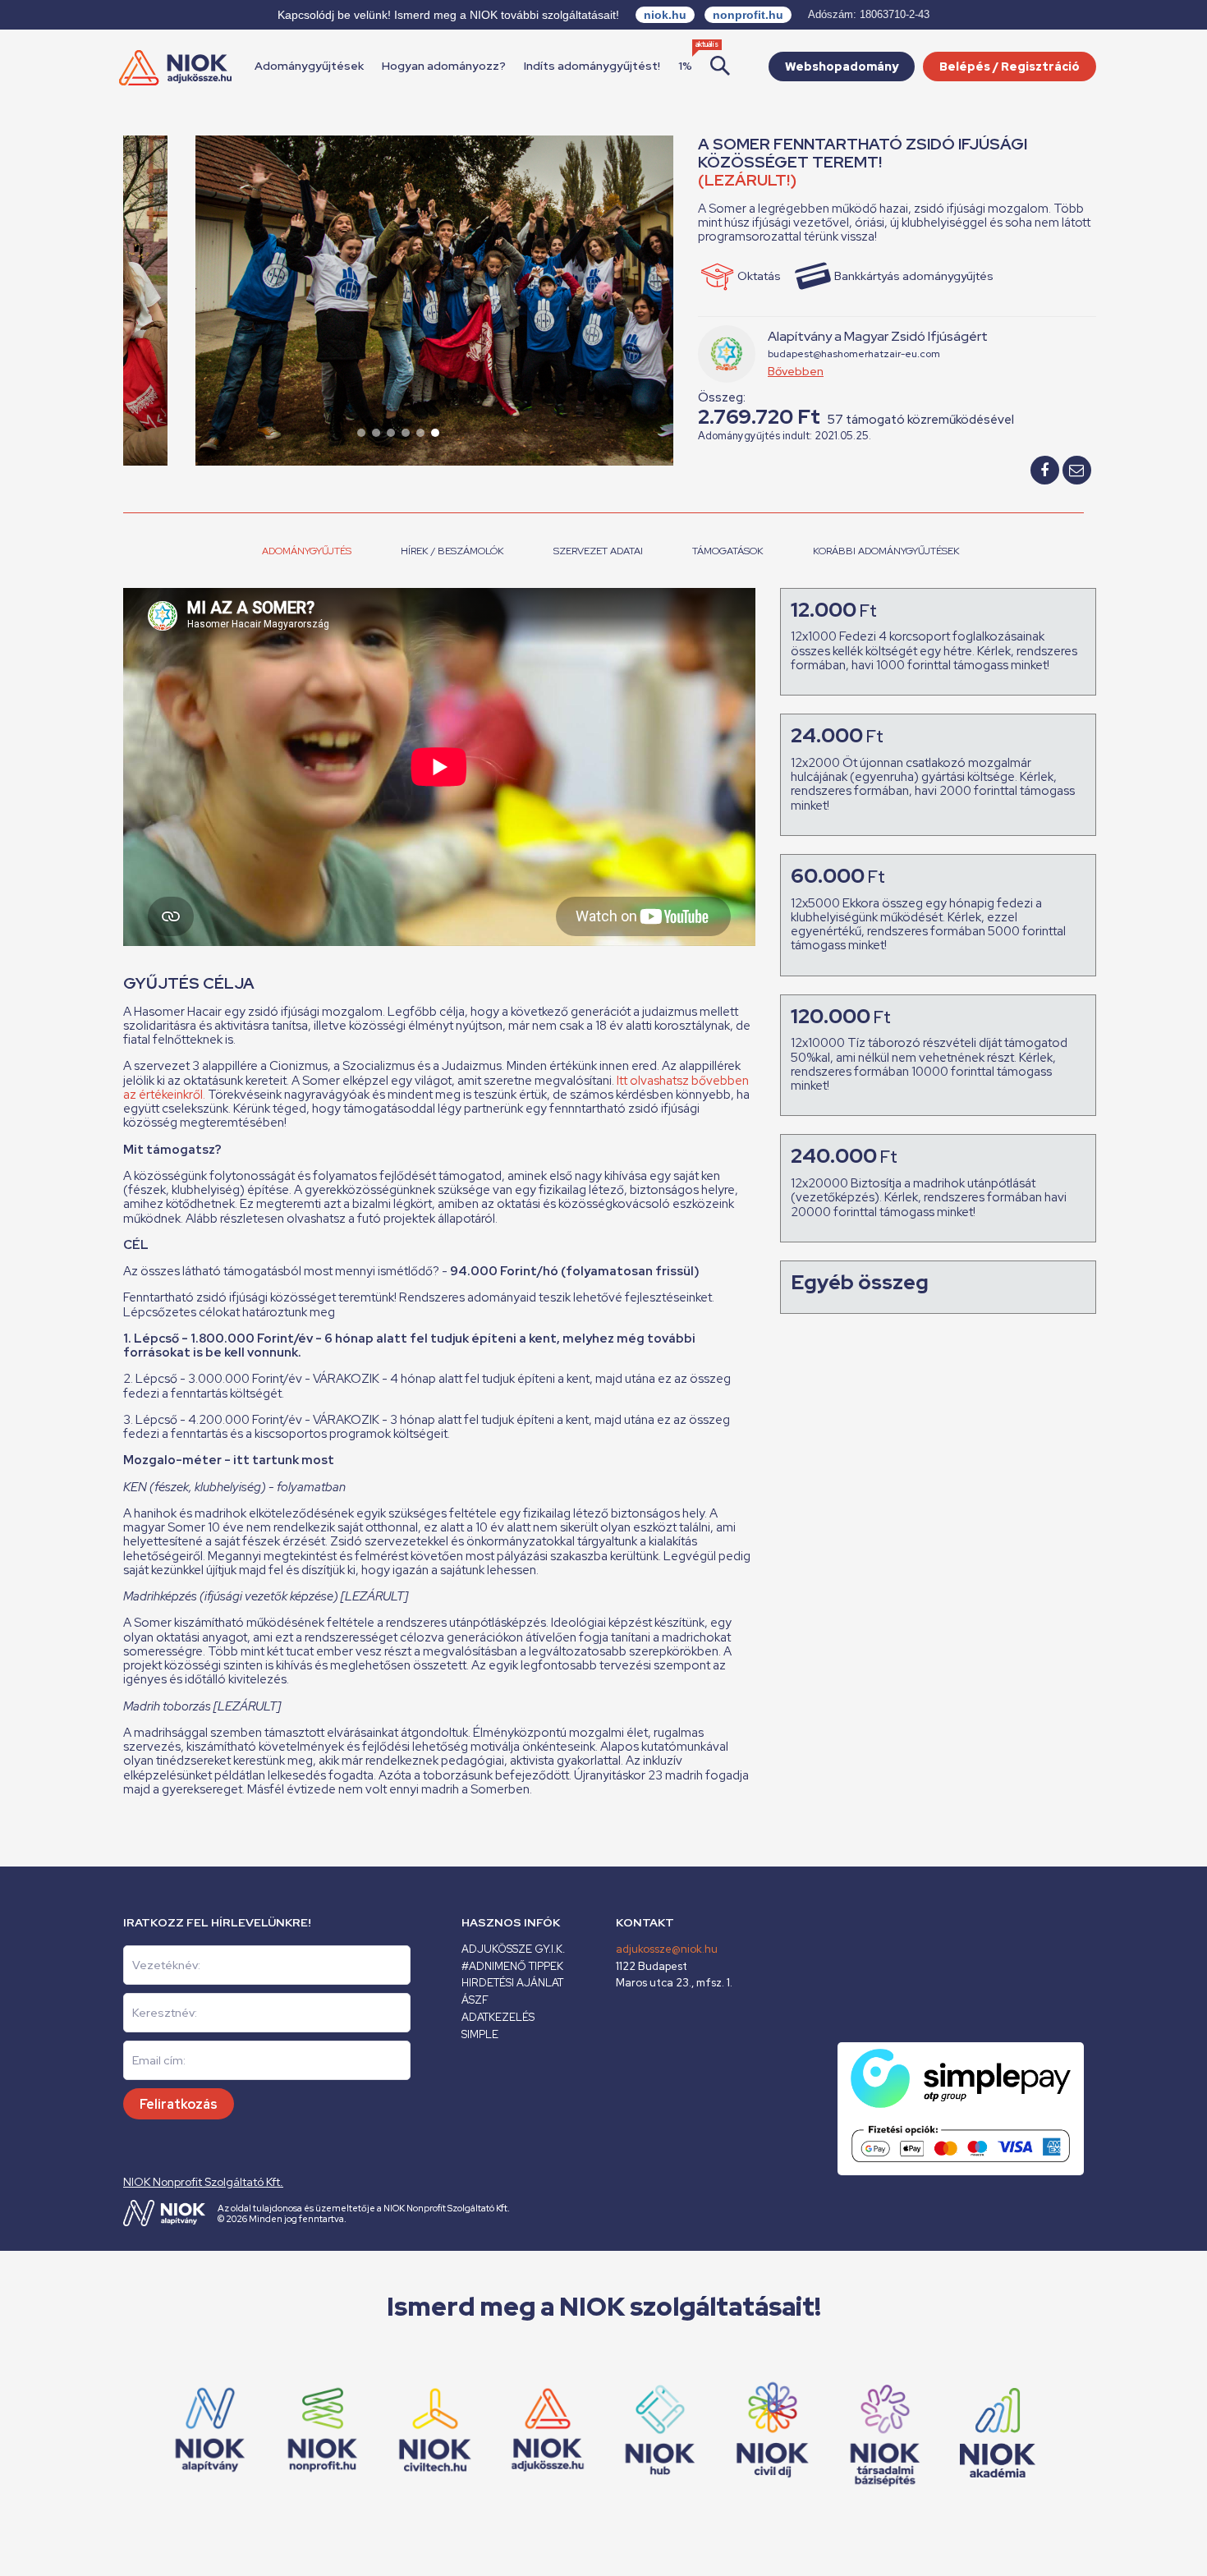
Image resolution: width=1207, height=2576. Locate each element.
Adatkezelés (498, 2017)
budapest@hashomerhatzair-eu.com (854, 354)
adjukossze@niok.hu (667, 1949)
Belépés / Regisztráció (1010, 67)
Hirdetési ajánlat (512, 1983)
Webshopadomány (842, 67)
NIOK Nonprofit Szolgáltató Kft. (203, 2182)
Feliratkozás (179, 2104)
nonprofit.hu (748, 15)
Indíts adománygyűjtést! (592, 66)
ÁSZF (475, 2000)
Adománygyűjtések (309, 66)
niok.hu (665, 15)
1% (685, 66)
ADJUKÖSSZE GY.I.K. (513, 1949)
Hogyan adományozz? (444, 66)
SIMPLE (480, 2034)
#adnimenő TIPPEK (512, 1966)
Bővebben (796, 371)
